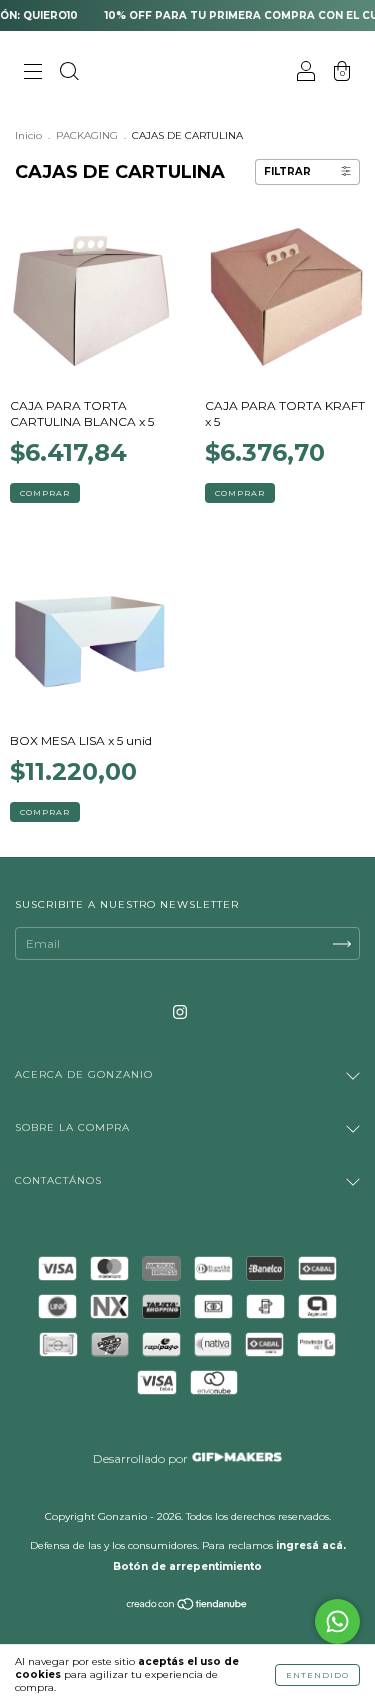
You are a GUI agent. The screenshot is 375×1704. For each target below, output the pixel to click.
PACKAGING (87, 135)
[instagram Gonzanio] (180, 1011)
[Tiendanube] (187, 1606)
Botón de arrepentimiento (187, 1566)
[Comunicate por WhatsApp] (337, 1621)
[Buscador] (69, 73)
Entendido (317, 1675)
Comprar (45, 493)
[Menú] (33, 73)
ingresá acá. (311, 1545)
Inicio (28, 135)
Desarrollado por (142, 1458)
